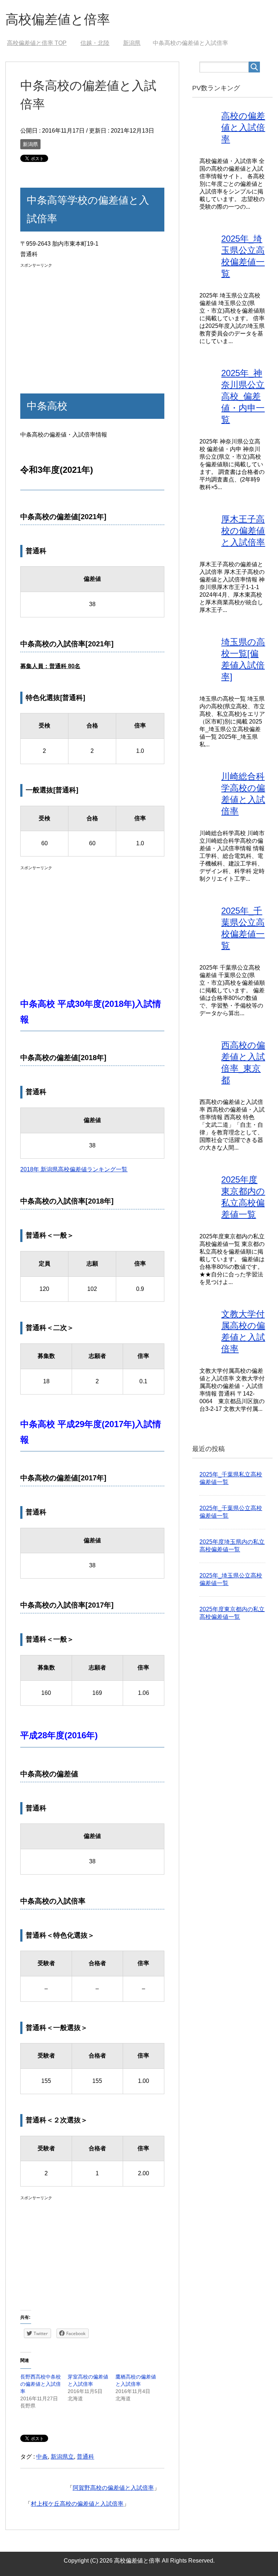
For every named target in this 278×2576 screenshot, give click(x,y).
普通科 (85, 2457)
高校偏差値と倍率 (58, 19)
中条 (42, 2457)
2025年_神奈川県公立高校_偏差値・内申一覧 (243, 396)
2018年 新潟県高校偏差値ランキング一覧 (74, 1169)
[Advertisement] (92, 321)
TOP (37, 43)
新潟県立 (62, 2457)
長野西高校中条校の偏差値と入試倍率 (41, 2384)
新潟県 (30, 144)
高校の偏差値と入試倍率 (243, 127)
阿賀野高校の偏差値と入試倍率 (113, 2488)
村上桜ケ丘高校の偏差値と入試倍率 (77, 2504)
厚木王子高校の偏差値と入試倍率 (243, 531)
